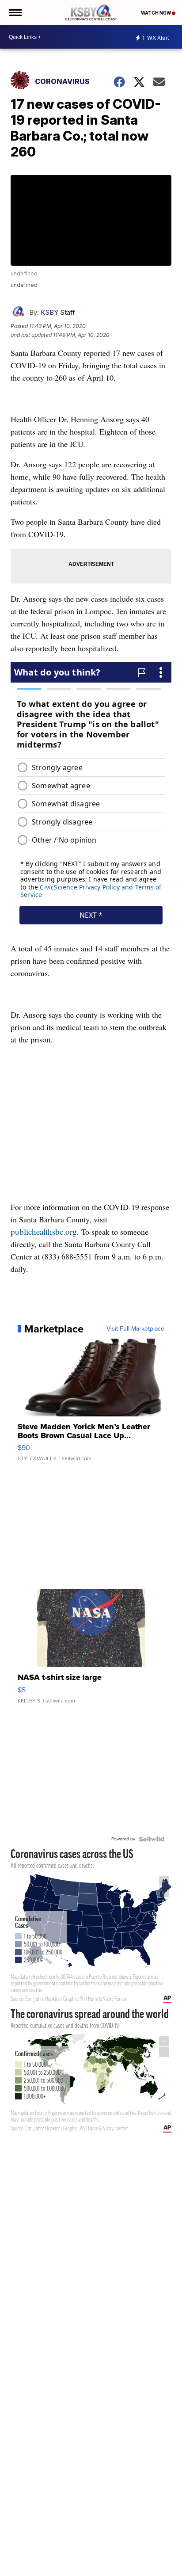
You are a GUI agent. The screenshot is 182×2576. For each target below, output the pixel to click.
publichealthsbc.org (44, 1231)
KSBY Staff (58, 312)
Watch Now (156, 13)
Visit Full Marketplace (135, 1329)
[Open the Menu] (15, 13)
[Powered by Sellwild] (152, 1839)
